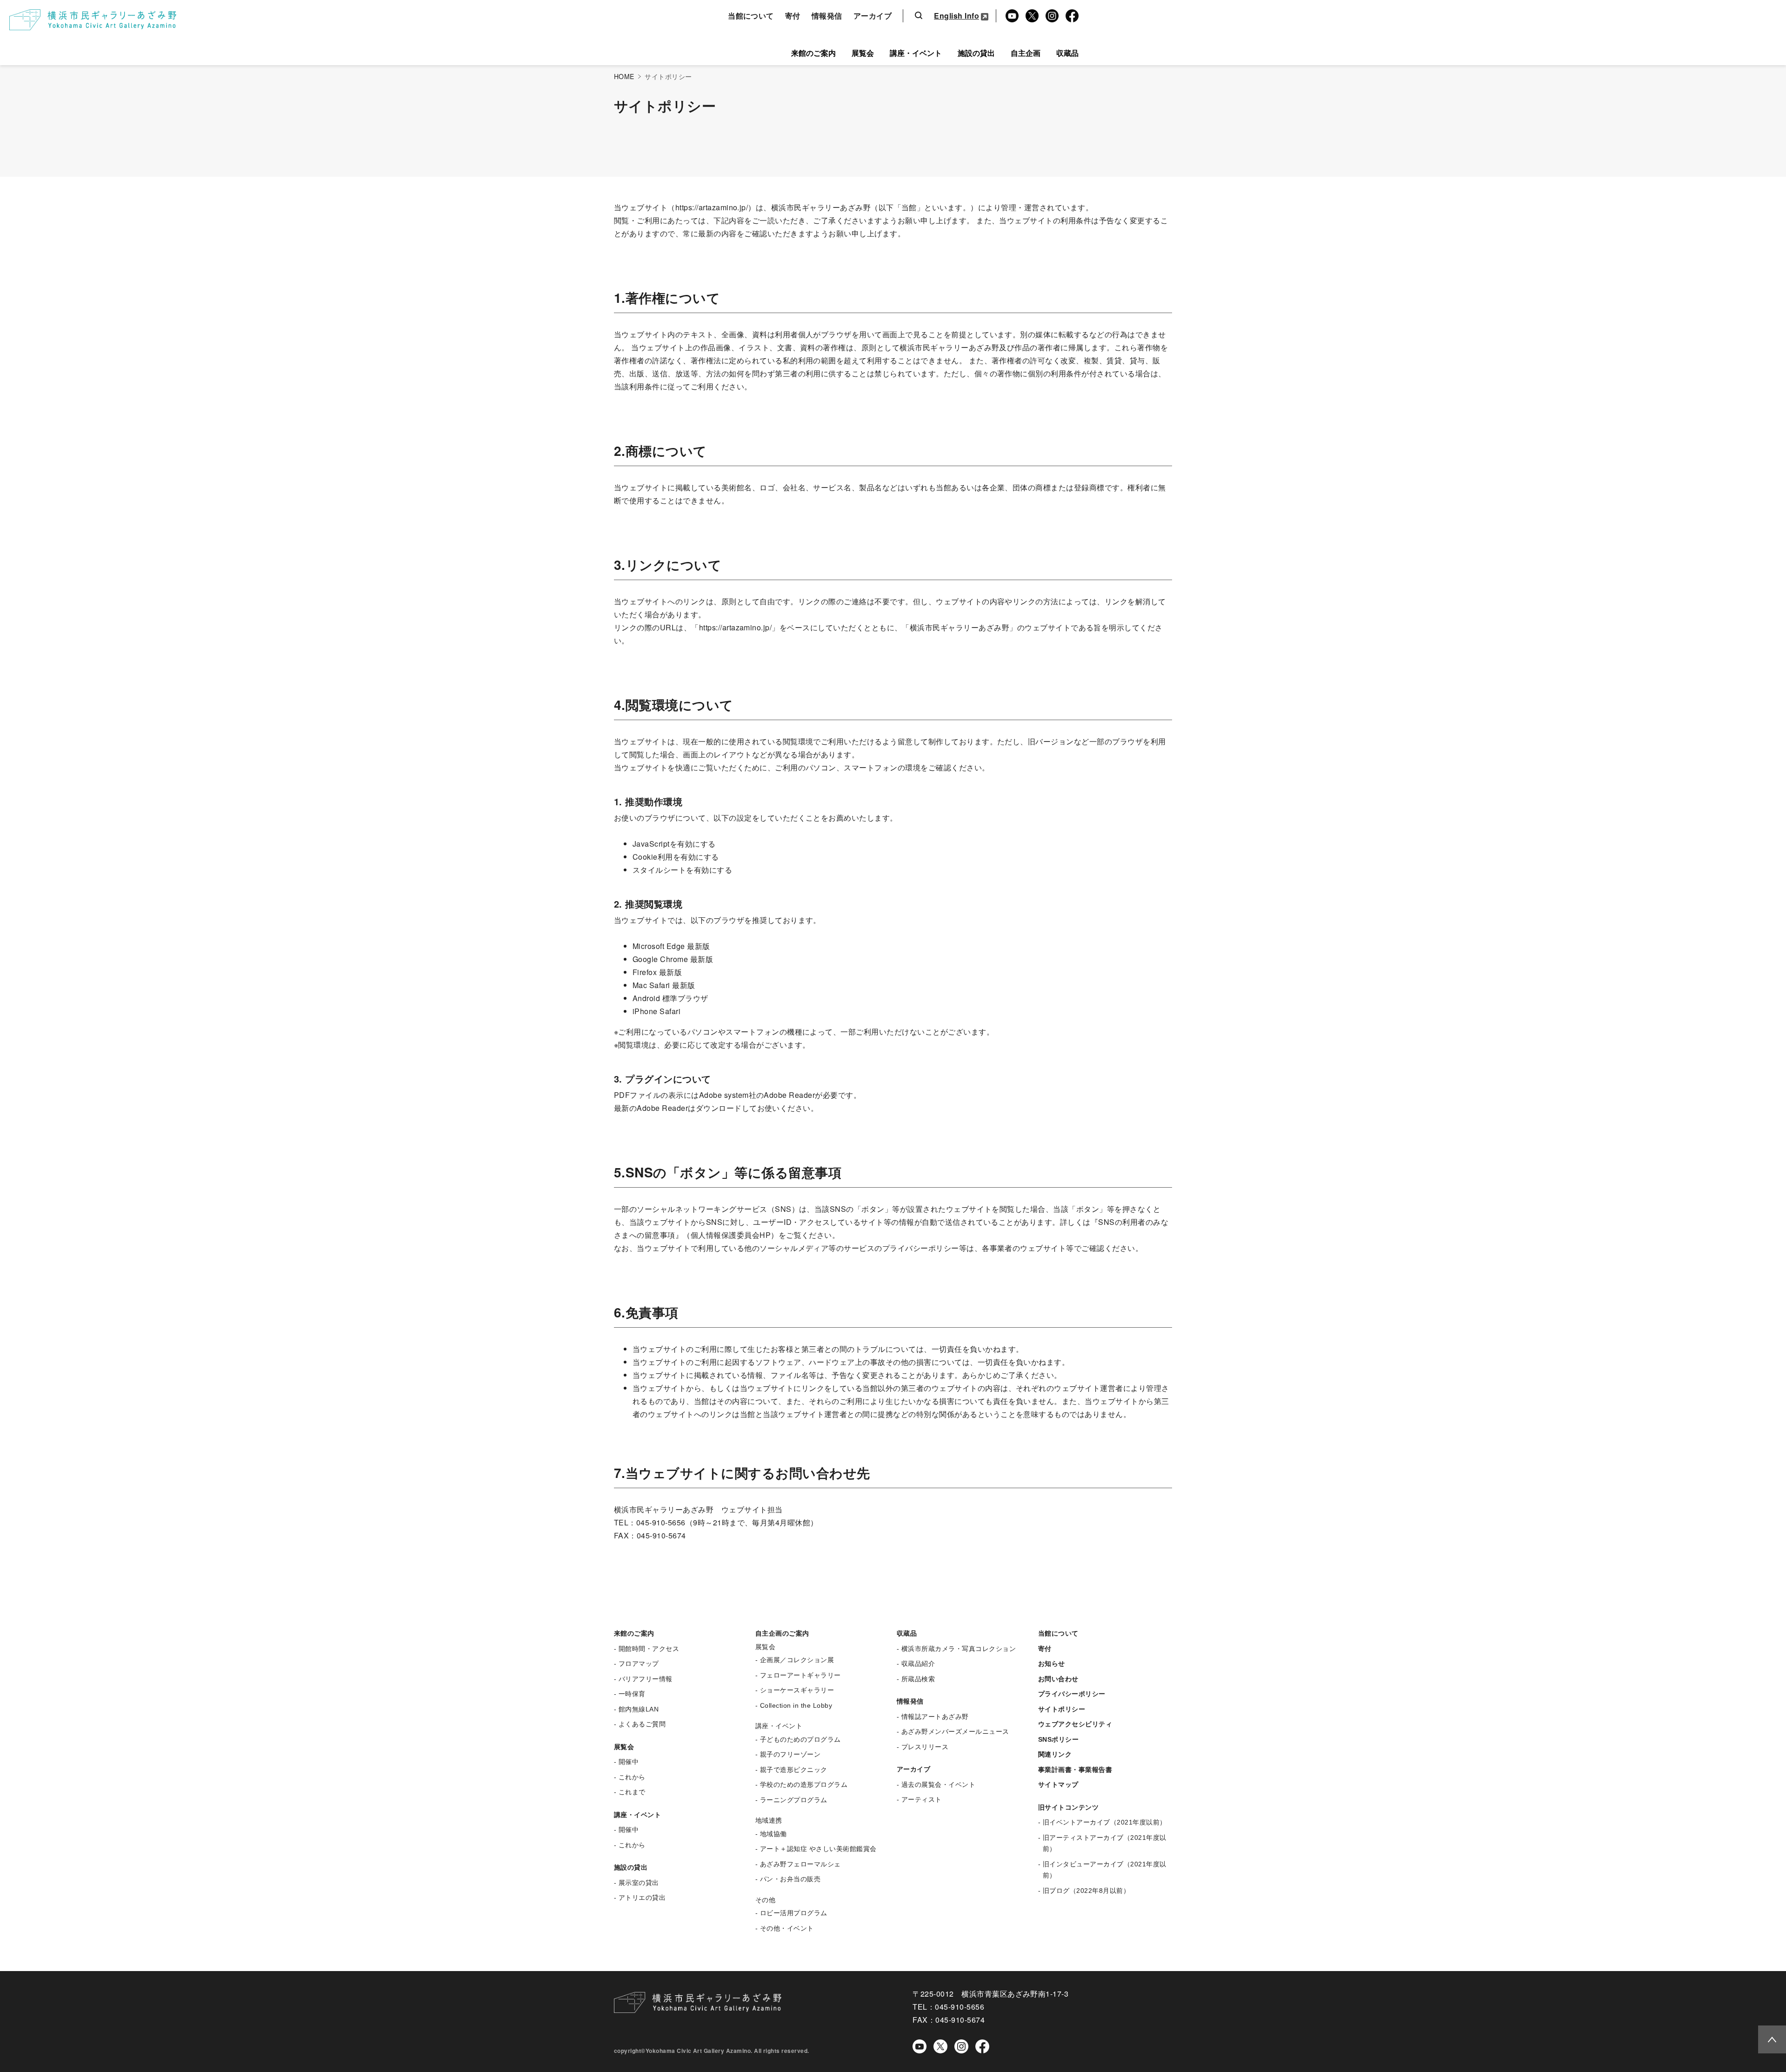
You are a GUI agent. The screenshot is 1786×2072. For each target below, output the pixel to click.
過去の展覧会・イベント (938, 1785)
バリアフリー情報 (646, 1679)
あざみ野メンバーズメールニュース (955, 1731)
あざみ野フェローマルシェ (800, 1864)
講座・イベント (916, 53)
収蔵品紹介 (918, 1664)
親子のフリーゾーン (790, 1754)
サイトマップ (1058, 1785)
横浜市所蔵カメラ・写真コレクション (959, 1649)
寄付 (793, 16)
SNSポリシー (1058, 1739)
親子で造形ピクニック (794, 1770)
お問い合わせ (1058, 1679)
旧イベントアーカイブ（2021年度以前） (1105, 1822)
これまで (632, 1792)
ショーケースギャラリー (797, 1690)
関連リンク (1055, 1754)
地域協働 (773, 1834)
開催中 (629, 1762)
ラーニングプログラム (794, 1800)
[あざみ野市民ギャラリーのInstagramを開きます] (961, 2046)
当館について (751, 16)
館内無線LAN (639, 1709)
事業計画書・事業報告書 (1075, 1770)
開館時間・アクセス (649, 1649)
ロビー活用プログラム (794, 1913)
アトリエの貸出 (642, 1898)
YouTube (1010, 16)
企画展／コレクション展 (797, 1660)
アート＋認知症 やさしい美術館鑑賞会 (818, 1849)
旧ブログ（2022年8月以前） (1086, 1891)
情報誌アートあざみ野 (935, 1717)
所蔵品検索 (918, 1679)
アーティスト (922, 1799)
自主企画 (1026, 53)
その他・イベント (787, 1928)
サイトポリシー (1062, 1709)
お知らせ (1052, 1664)
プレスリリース (925, 1747)
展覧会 (863, 53)
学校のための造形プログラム (804, 1785)
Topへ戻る (1769, 2038)
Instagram (1051, 16)
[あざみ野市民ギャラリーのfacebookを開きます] (982, 2046)
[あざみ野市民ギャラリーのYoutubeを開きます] (920, 2046)
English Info (956, 16)
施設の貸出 (976, 53)
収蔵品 (1067, 53)
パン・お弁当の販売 (790, 1879)
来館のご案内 (813, 53)
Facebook (1070, 16)
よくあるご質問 (642, 1724)
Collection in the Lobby (796, 1705)
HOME (624, 76)
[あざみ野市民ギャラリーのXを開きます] (940, 2046)
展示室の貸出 (639, 1883)
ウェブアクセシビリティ (1075, 1724)
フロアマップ (639, 1664)
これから (632, 1777)
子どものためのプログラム (800, 1739)
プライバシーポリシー (1072, 1694)
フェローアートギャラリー (800, 1675)
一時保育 (632, 1694)
